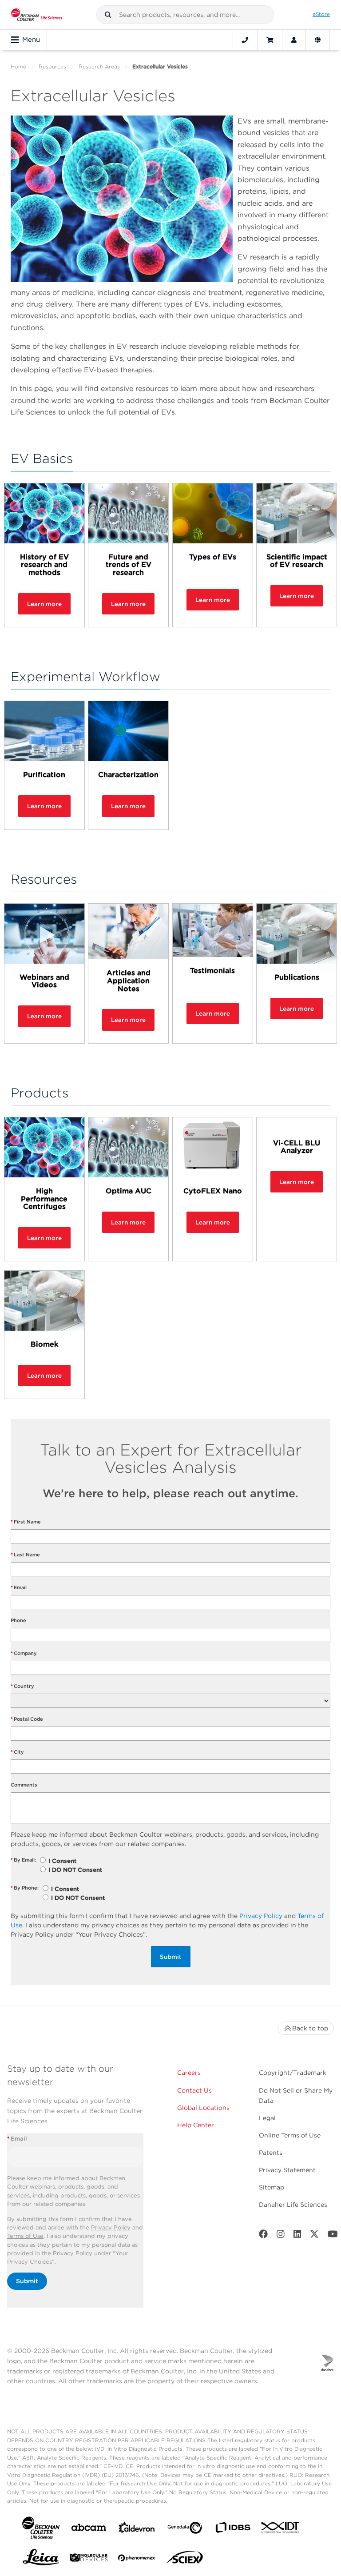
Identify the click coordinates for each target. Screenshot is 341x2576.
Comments (24, 1785)
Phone (18, 1620)
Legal (267, 2118)
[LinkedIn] (297, 2236)
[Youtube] (333, 2236)
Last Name (25, 1555)
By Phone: (25, 1888)
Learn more (44, 604)
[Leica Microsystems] (41, 2560)
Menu (31, 40)
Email (19, 1587)
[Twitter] (314, 2236)
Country (22, 1686)
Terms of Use (25, 2236)
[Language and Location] (318, 40)
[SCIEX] (185, 2560)
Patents (271, 2153)
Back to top (310, 2028)
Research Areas (99, 66)
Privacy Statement (287, 2170)
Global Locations (203, 2108)
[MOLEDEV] (89, 2559)
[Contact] (245, 40)
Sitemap (272, 2187)
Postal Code (27, 1719)
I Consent (62, 1861)
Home (18, 66)
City (17, 1752)
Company (24, 1653)
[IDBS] (233, 2530)
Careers (189, 2073)
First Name (26, 1522)
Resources (52, 66)
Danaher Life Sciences (293, 2205)
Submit (171, 1957)
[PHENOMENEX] (137, 2560)
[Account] (294, 40)
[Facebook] (263, 2236)
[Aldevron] (137, 2530)
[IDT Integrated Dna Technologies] (281, 2529)
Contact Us (194, 2090)
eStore (321, 14)
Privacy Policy (261, 1916)
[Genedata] (185, 2530)
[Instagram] (281, 2236)
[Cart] (270, 40)
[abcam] (89, 2529)
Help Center (196, 2125)
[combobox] (185, 15)
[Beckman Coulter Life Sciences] (37, 15)
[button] (108, 15)
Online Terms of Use (290, 2135)
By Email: (23, 1860)
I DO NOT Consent (75, 1870)
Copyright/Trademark (293, 2073)
